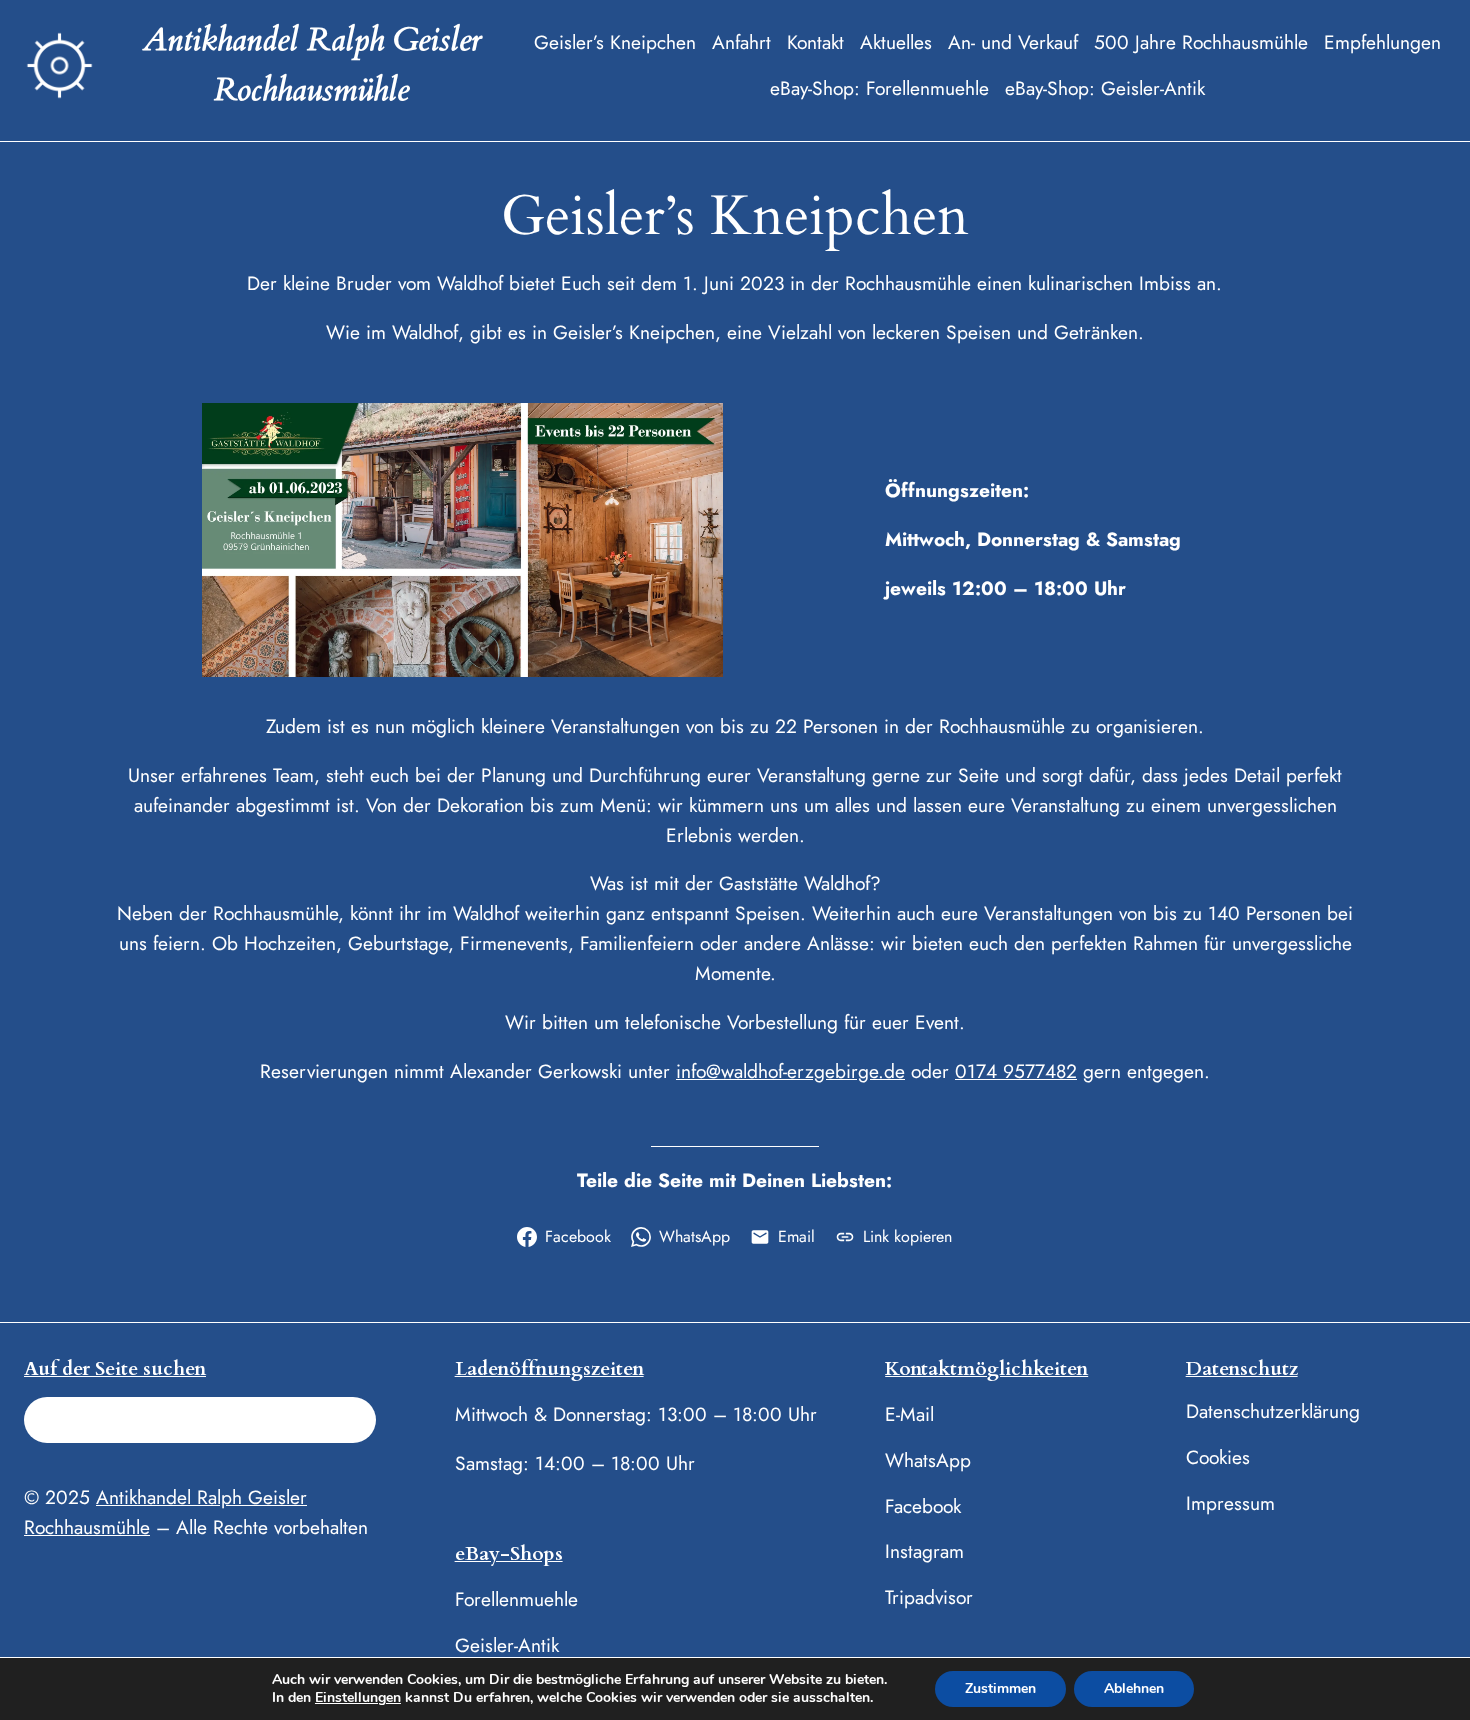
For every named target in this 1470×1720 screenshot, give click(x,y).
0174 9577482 (1016, 1071)
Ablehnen (1134, 1688)
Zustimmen (1000, 1688)
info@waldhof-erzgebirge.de (790, 1071)
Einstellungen (358, 1698)
